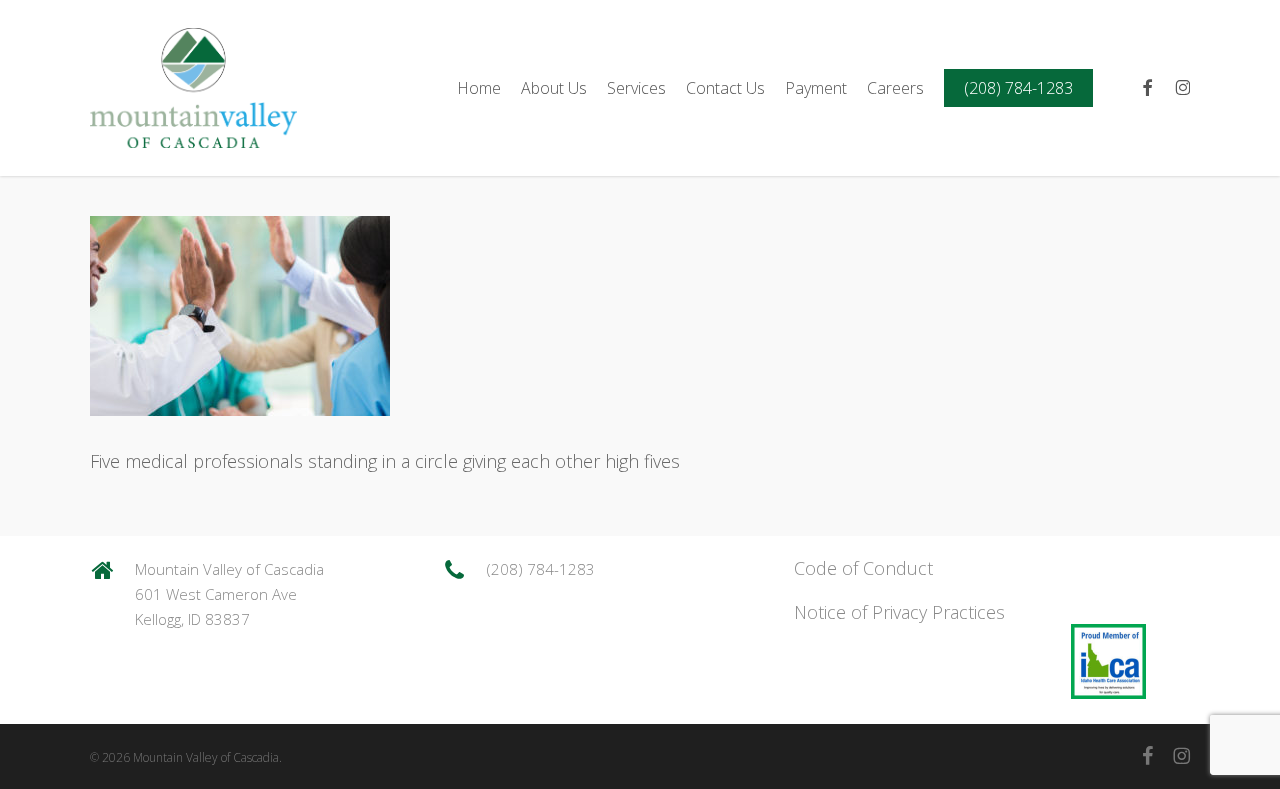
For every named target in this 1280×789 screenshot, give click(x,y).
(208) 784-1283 (541, 569)
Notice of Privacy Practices (899, 612)
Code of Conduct (863, 568)
